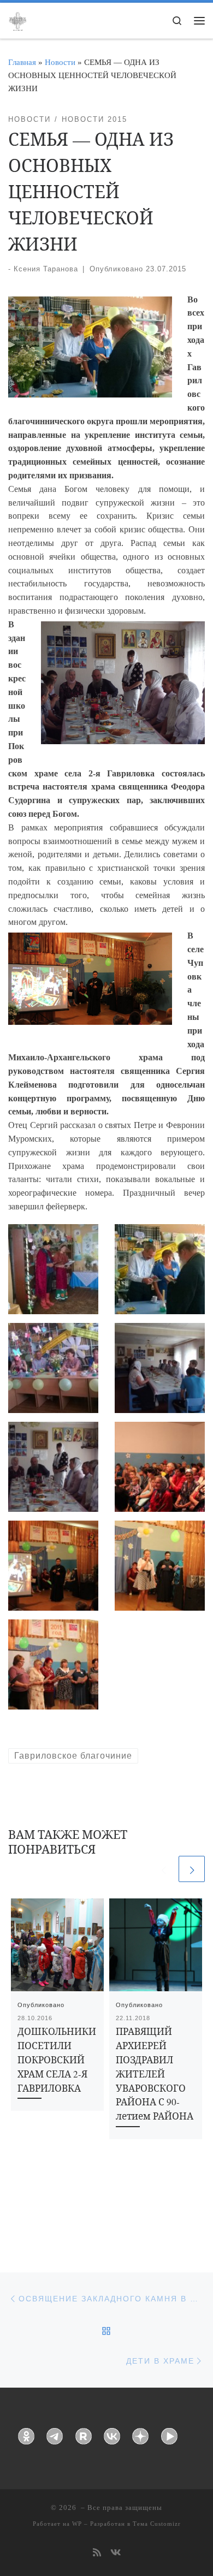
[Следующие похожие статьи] (192, 1869)
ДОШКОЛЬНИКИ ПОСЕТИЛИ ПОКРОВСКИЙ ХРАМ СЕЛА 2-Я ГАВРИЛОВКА (57, 2060)
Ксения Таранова (46, 269)
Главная (22, 62)
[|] (17, 20)
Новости (60, 62)
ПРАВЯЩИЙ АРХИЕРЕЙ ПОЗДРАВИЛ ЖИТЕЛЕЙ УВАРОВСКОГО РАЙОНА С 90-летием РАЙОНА (155, 2074)
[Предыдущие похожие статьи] (163, 1869)
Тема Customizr (157, 2524)
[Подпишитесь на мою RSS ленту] (97, 2553)
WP (77, 2524)
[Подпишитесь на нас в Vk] (116, 2553)
